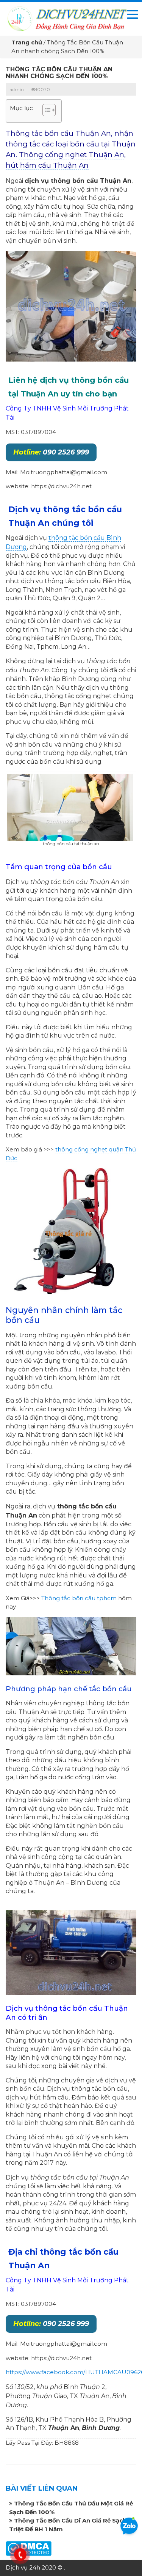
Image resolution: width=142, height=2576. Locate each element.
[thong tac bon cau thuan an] (71, 306)
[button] (45, 111)
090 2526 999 (51, 452)
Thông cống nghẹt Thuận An (72, 155)
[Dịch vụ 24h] (67, 18)
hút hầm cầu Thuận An (47, 165)
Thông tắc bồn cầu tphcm (79, 1598)
